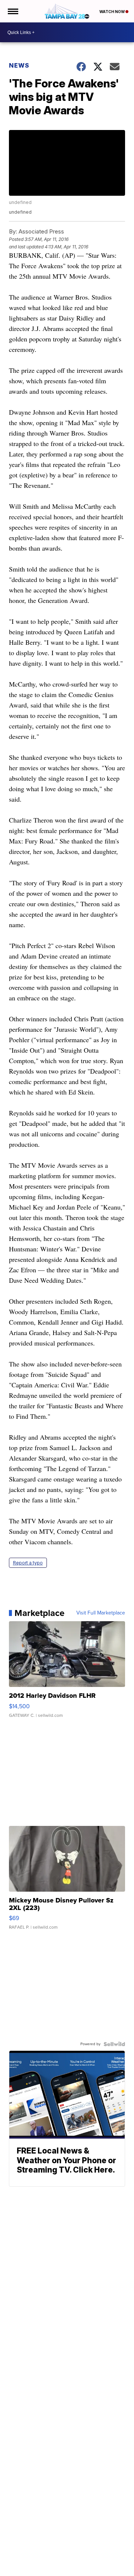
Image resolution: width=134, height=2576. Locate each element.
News (19, 65)
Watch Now (112, 12)
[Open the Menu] (12, 11)
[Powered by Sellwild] (114, 2044)
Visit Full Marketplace (101, 1613)
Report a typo (28, 1563)
